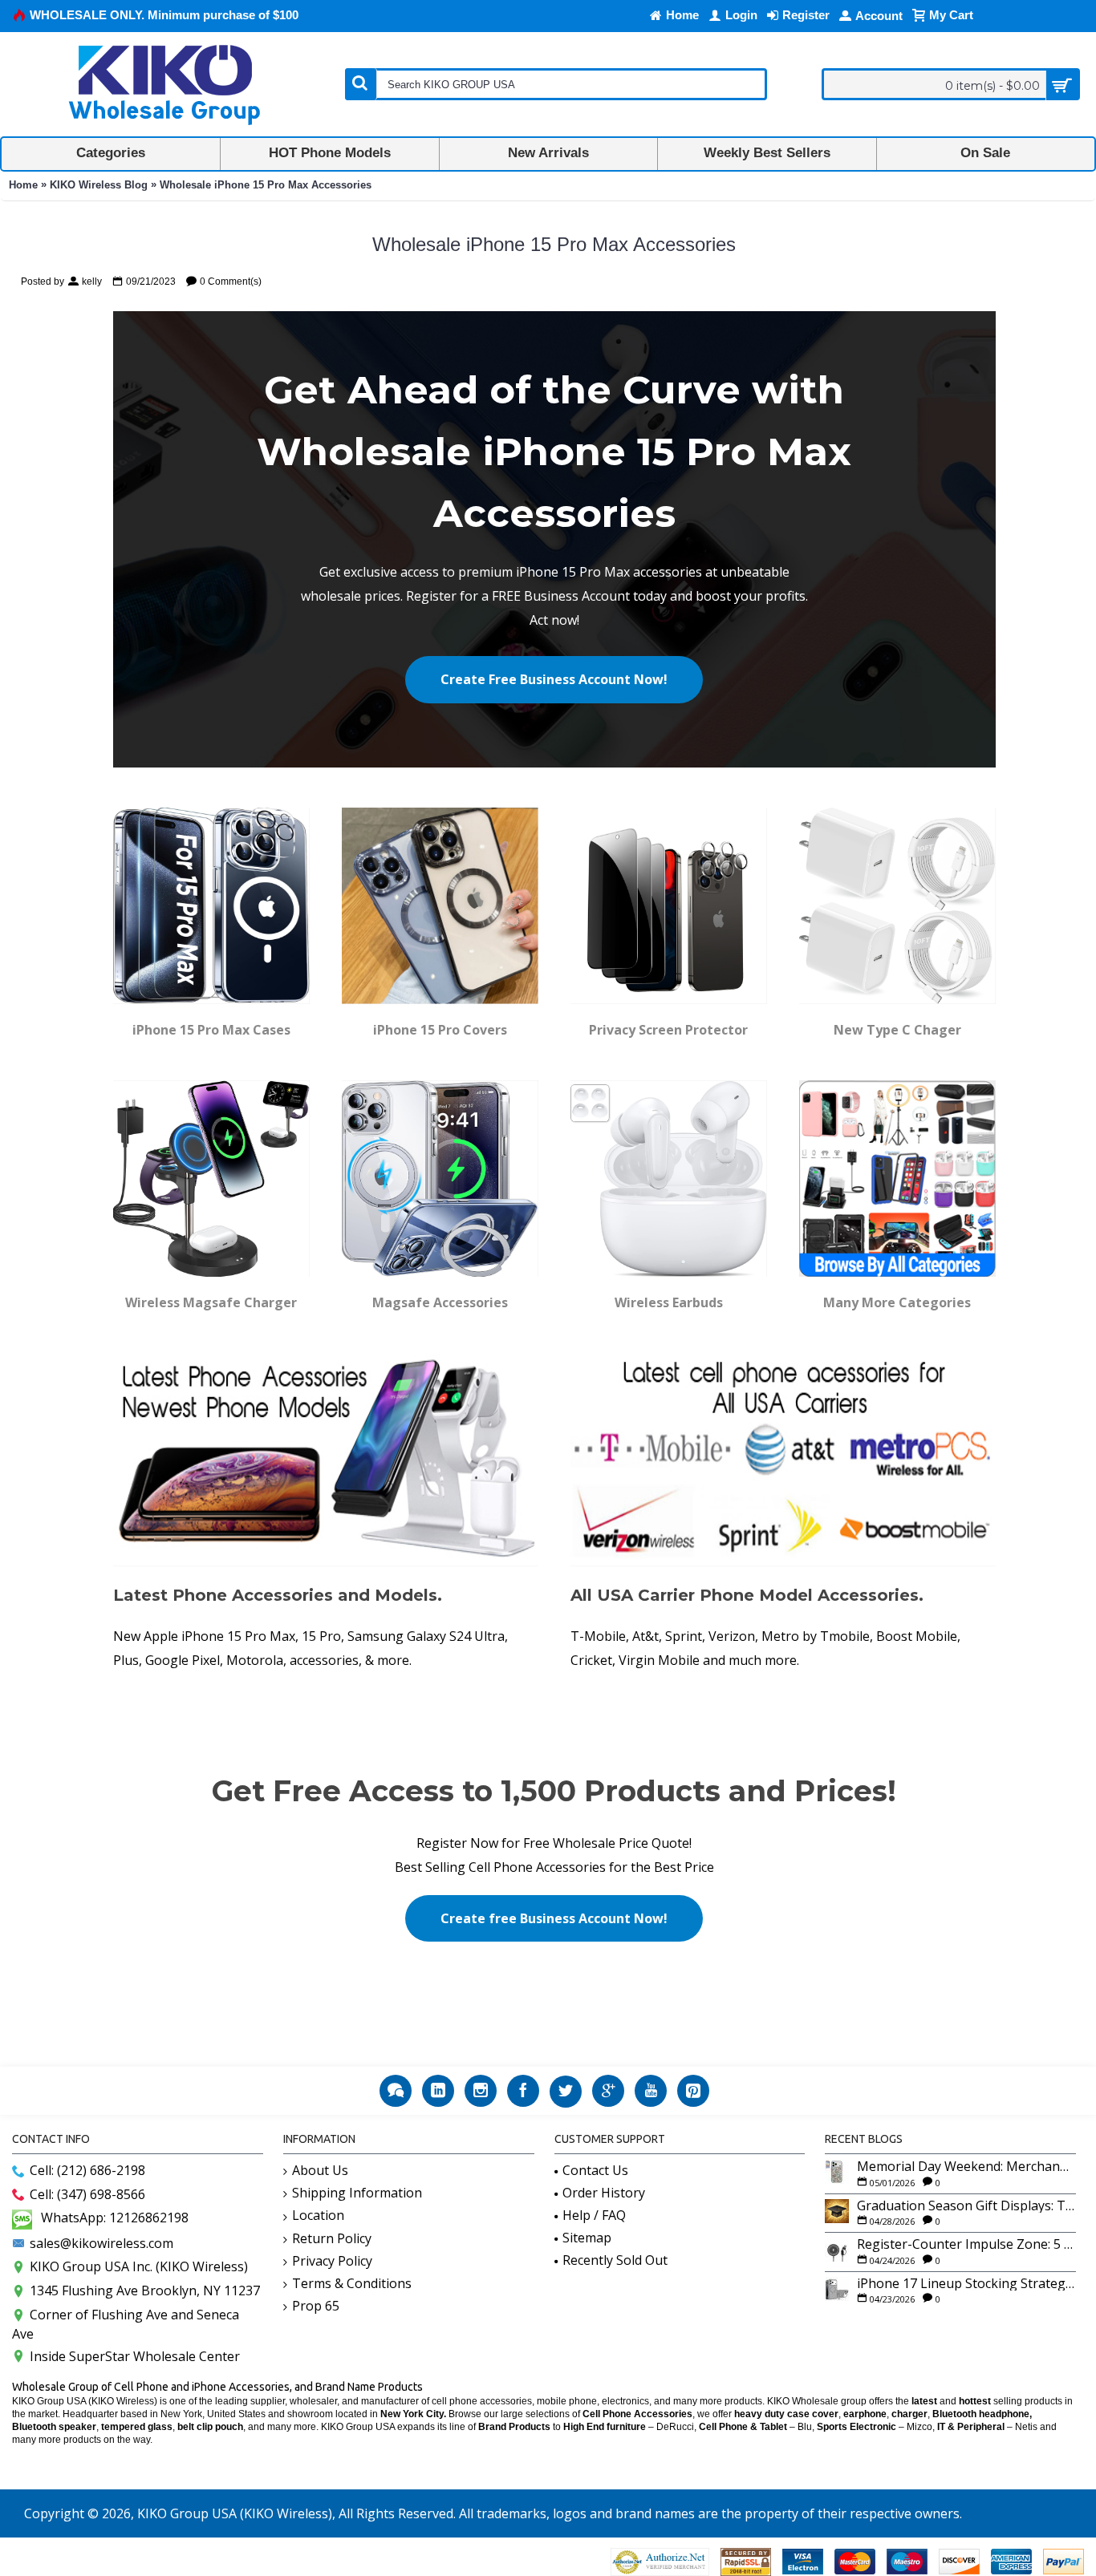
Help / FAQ (594, 2215)
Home (23, 185)
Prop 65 (316, 2306)
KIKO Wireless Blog (99, 185)
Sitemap (587, 2238)
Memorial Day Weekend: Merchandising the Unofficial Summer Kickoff (966, 2167)
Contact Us (595, 2170)
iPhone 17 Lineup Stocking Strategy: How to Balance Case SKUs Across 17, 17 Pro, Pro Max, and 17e (966, 2284)
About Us (320, 2170)
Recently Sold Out (615, 2260)
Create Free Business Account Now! (554, 679)
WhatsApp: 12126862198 (115, 2218)
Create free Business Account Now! (554, 1918)
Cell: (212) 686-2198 (87, 2170)
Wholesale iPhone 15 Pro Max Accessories (266, 185)
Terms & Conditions (352, 2283)
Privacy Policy (332, 2261)
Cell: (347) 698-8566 (87, 2194)
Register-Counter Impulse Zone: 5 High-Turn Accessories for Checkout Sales (966, 2245)
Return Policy (332, 2238)
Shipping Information (357, 2193)
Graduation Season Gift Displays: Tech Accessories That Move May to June (966, 2206)
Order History (604, 2193)
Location (318, 2215)
